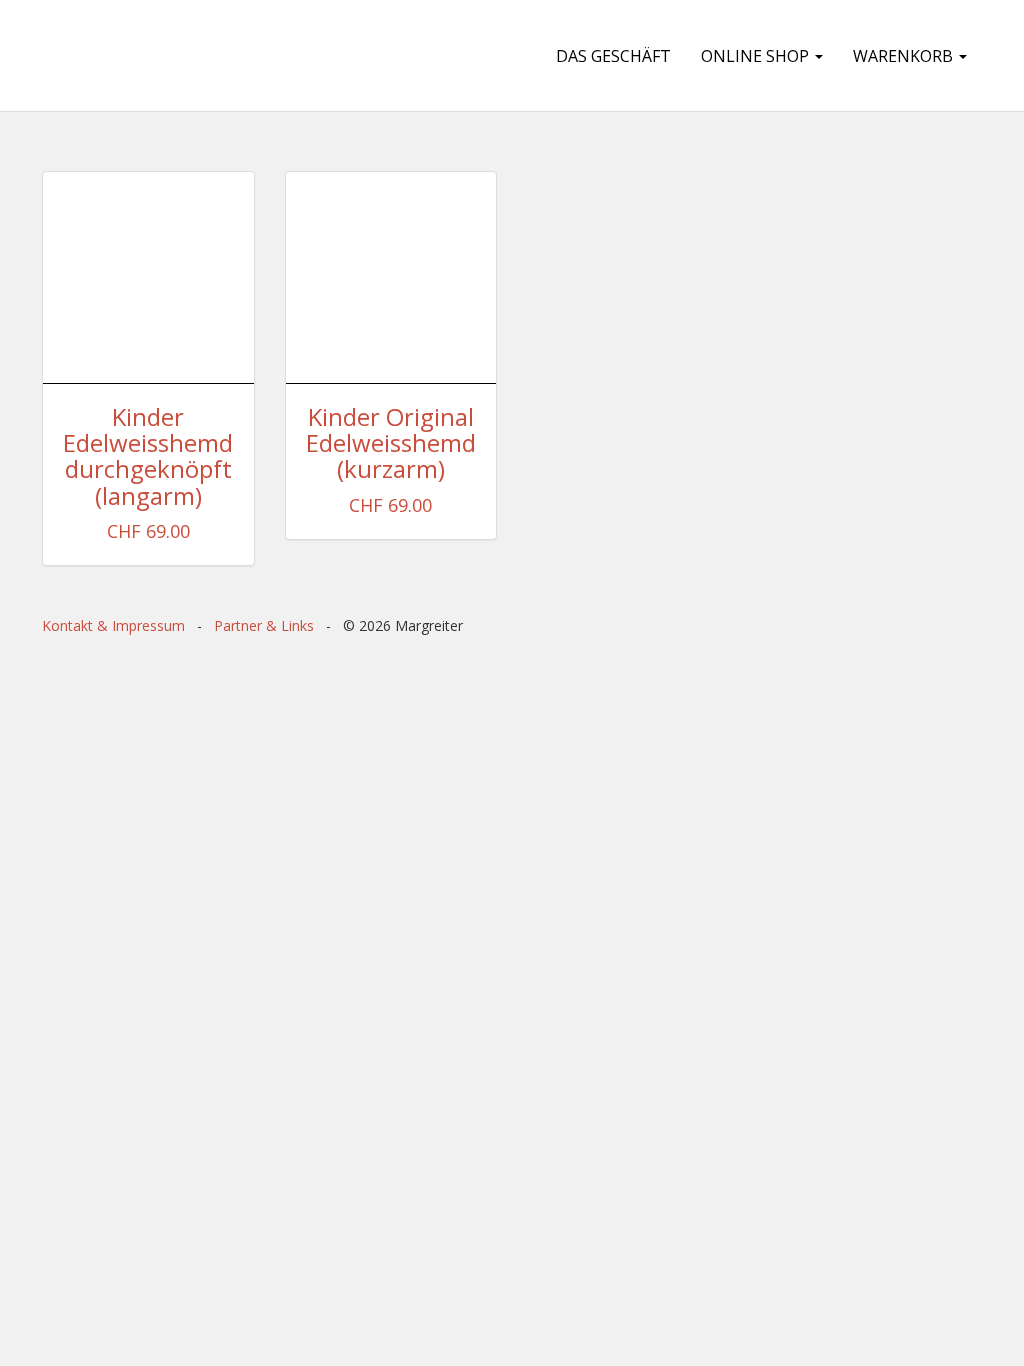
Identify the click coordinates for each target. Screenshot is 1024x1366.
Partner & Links (264, 625)
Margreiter (154, 55)
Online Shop (757, 56)
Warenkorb (905, 56)
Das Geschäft (613, 56)
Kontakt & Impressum (113, 625)
